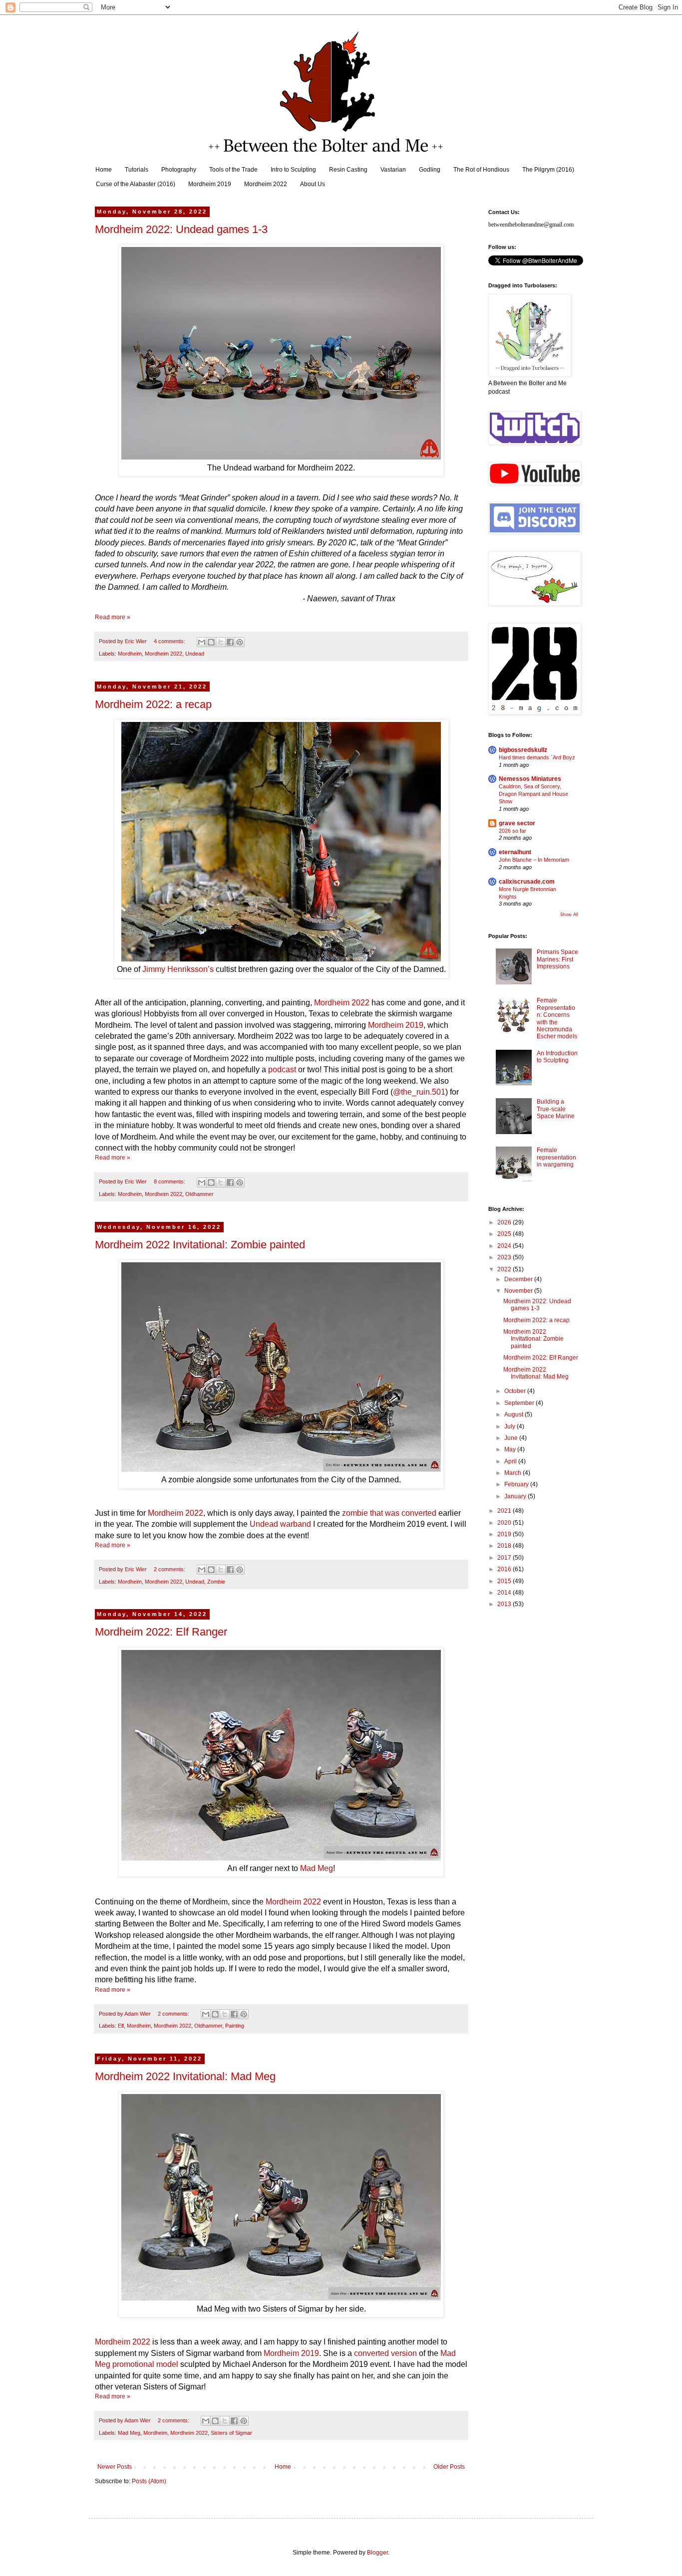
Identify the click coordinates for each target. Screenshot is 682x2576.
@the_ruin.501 (419, 1092)
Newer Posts (115, 2467)
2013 (505, 1604)
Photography (179, 170)
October (516, 1391)
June (512, 1438)
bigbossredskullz (523, 750)
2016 (505, 1569)
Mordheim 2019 (210, 184)
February (517, 1484)
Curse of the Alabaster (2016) (136, 184)
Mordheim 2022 (266, 184)
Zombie (216, 1582)
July (511, 1426)
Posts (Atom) (149, 2481)
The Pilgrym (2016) (548, 170)
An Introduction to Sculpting (557, 1057)
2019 (505, 1534)
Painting (235, 2026)
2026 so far (512, 831)
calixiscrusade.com (527, 882)
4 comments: (170, 641)
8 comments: (170, 1181)
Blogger (377, 2553)
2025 (505, 1234)
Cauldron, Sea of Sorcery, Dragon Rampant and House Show (533, 794)
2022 (505, 1269)
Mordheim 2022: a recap (153, 704)
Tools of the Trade (233, 170)
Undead (195, 654)
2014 (505, 1593)
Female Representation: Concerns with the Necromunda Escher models (557, 1018)
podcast (282, 1069)
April (511, 1461)
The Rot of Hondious (481, 170)
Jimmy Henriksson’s (178, 969)
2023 (505, 1257)
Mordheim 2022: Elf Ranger (161, 1632)
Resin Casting (348, 170)
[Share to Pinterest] (240, 642)
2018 (505, 1546)
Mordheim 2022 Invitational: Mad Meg (185, 2076)
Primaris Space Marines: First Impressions (557, 959)
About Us (313, 184)
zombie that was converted (389, 1513)
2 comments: (170, 1569)
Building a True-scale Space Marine (556, 1109)
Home (104, 170)
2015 (505, 1581)
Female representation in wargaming (556, 1157)
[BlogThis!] (211, 642)
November (519, 1291)
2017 (505, 1558)
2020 (505, 1523)
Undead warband (280, 1524)
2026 (505, 1222)
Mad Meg (317, 1868)
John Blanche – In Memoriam (534, 860)
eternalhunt (515, 852)
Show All (569, 915)
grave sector (517, 823)
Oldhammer (199, 1194)
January (516, 1496)
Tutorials (137, 170)
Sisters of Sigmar (231, 2433)
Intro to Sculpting (293, 170)
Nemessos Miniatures (530, 779)
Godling (430, 170)
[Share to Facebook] (230, 642)
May (511, 1449)
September (520, 1403)
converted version (385, 2353)
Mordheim (130, 654)
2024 (505, 1246)
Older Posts (449, 2467)
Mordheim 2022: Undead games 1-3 (181, 229)
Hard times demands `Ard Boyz (537, 757)
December (519, 1279)
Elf (121, 2026)
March (513, 1473)
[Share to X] (221, 642)
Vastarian (393, 170)
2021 (505, 1511)
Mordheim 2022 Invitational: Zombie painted (200, 1245)
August (514, 1414)
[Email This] (202, 642)
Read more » (113, 617)
